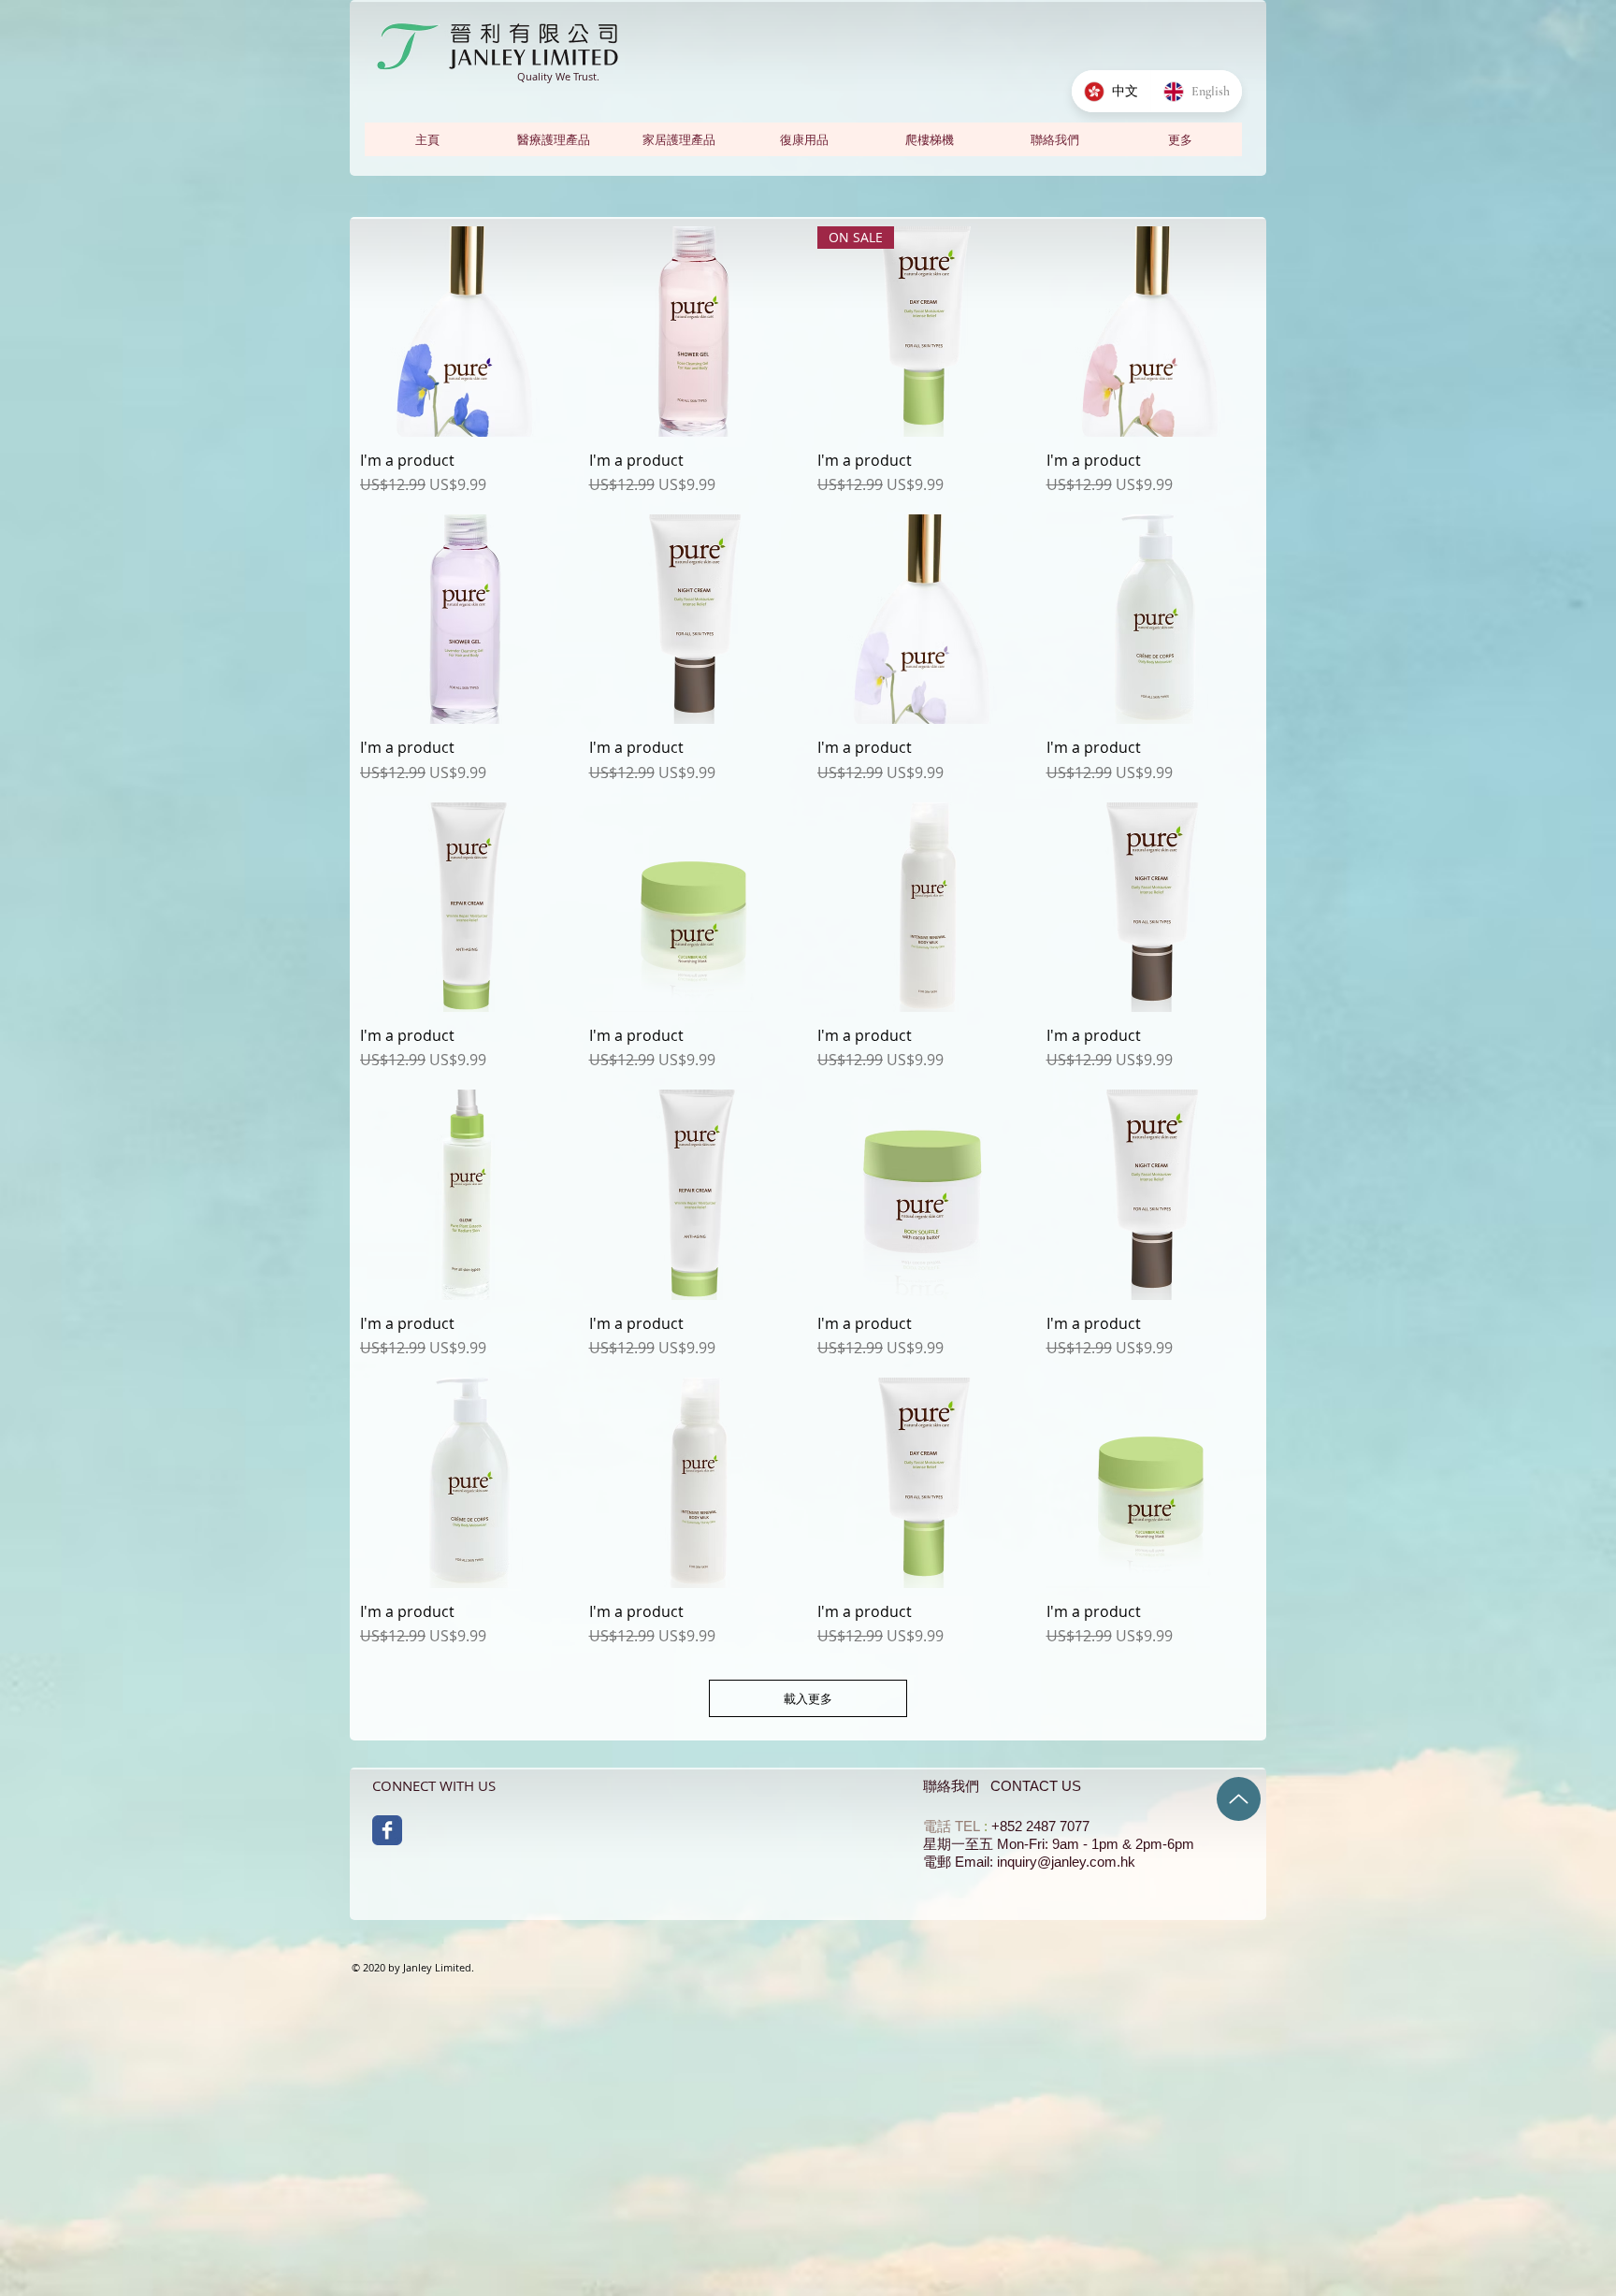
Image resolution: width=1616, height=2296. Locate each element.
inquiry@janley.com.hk (1066, 1862)
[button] (1179, 139)
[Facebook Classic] (387, 1830)
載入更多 (808, 1698)
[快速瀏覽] (465, 332)
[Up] (1239, 1799)
